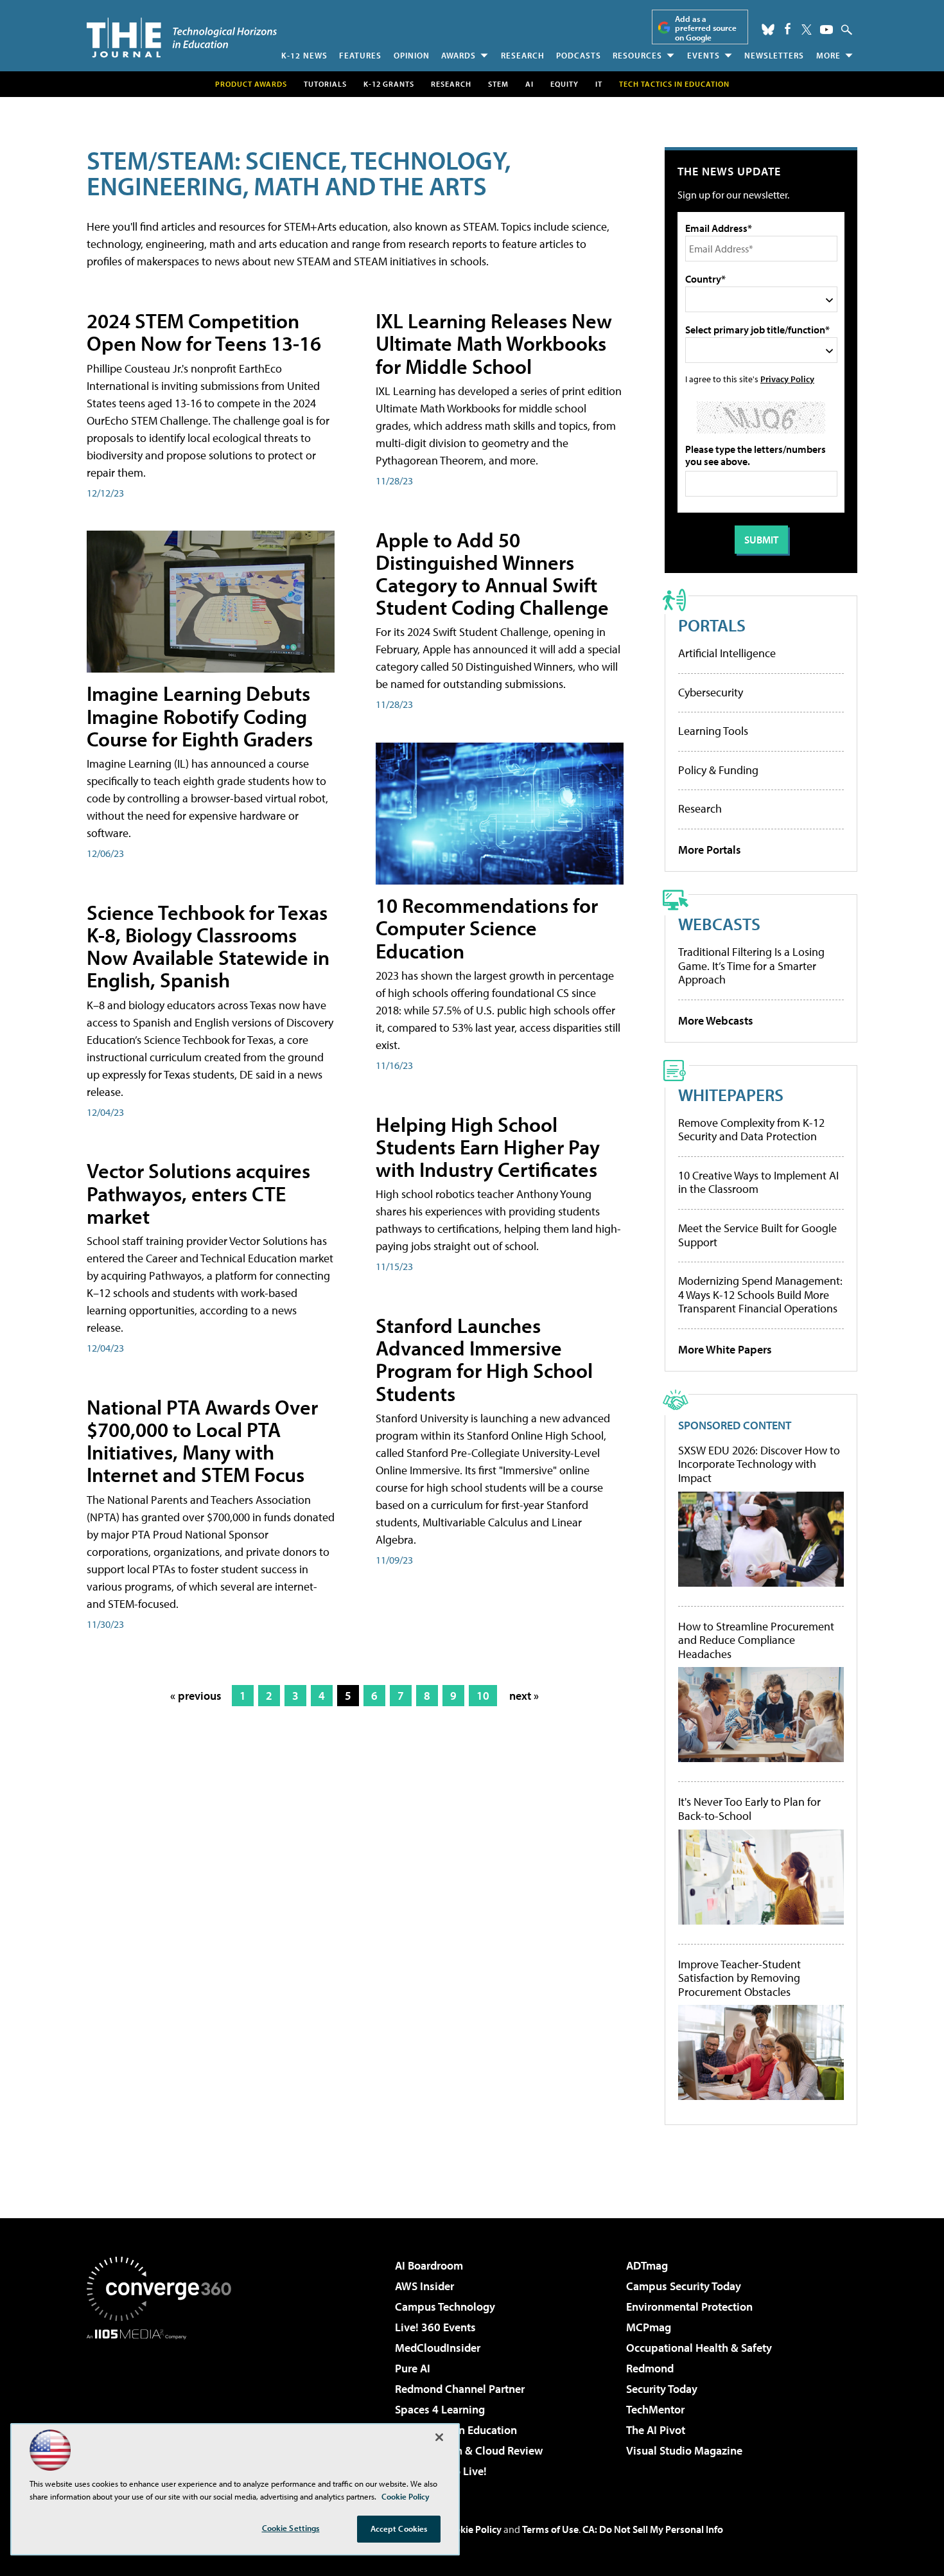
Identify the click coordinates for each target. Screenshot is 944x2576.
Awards (459, 55)
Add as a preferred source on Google (706, 28)
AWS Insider (424, 2286)
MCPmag (649, 2327)
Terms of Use (550, 2529)
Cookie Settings (291, 2528)
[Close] (439, 2437)
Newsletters (774, 55)
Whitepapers (731, 1094)
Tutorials (325, 84)
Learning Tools (713, 731)
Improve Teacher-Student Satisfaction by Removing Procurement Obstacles (739, 1978)
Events (704, 55)
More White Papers (725, 1349)
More (828, 55)
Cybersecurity (711, 692)
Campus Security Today (684, 2286)
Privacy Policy (787, 379)
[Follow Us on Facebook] (788, 29)
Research (523, 55)
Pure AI (413, 2368)
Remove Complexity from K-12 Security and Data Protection (751, 1130)
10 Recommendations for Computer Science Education (487, 928)
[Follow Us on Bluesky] (768, 30)
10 (483, 1696)
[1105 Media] (164, 2405)
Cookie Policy (472, 2529)
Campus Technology (445, 2307)
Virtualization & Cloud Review (469, 2450)
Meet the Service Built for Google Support (757, 1235)
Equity (564, 84)
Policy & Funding (718, 770)
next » (524, 1696)
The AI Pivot (656, 2430)
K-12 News (304, 55)
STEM (498, 84)
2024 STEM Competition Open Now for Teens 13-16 (204, 332)
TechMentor (655, 2409)
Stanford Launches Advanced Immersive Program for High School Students (484, 1359)
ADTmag (647, 2265)
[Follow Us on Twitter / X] (807, 30)
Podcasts (579, 55)
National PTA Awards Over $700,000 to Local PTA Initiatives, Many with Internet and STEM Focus (202, 1441)
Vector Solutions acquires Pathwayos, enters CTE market (198, 1193)
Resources (637, 55)
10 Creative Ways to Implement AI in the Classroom (758, 1182)
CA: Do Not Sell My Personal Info (653, 2529)
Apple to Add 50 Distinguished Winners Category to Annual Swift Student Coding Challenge (492, 574)
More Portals (710, 850)
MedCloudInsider (438, 2348)
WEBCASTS (719, 923)
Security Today (662, 2389)
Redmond (650, 2368)
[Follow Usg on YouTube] (826, 30)
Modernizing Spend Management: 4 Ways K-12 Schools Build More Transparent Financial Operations (760, 1294)
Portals (712, 625)
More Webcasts (716, 1020)
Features (360, 55)
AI (529, 84)
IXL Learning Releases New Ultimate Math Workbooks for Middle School (494, 343)
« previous (196, 1696)
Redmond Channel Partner (460, 2389)
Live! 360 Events (435, 2327)
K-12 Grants (389, 84)
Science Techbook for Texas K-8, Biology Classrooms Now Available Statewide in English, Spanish (208, 946)
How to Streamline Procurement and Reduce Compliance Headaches (756, 1640)
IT (599, 84)
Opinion (412, 55)
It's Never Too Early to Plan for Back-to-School (749, 1809)
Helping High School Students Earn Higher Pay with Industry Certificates (488, 1147)
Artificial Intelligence (727, 653)
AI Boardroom (429, 2265)
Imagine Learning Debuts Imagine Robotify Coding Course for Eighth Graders (200, 716)
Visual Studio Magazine (684, 2450)
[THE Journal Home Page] (182, 38)
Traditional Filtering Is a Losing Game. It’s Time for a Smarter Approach (751, 966)
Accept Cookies (399, 2528)
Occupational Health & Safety (699, 2348)
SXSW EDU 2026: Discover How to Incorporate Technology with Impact (759, 1464)
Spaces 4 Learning (440, 2409)
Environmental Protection (689, 2307)
